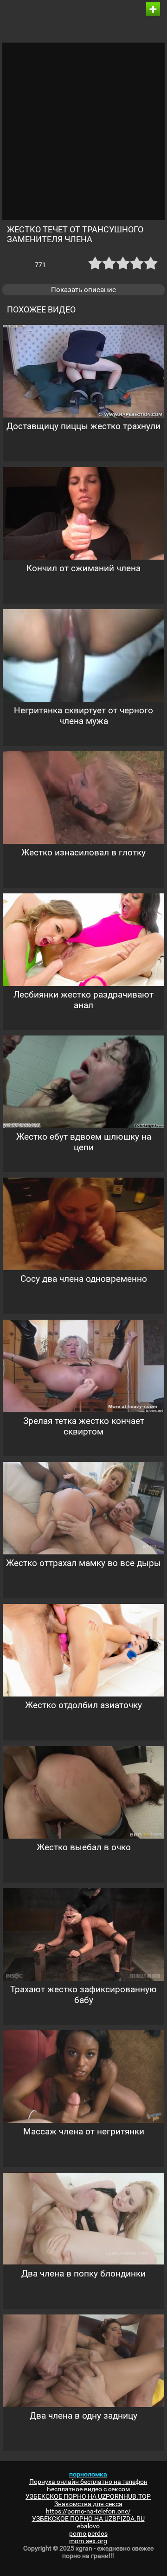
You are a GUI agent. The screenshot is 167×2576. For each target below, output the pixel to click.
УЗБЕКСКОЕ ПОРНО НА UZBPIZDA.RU (88, 2519)
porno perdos (88, 2533)
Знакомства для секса (88, 2504)
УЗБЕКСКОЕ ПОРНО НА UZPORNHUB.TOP (88, 2496)
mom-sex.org (88, 2541)
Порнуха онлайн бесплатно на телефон (88, 2482)
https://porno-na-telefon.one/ (88, 2511)
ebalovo (88, 2526)
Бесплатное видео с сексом (88, 2489)
